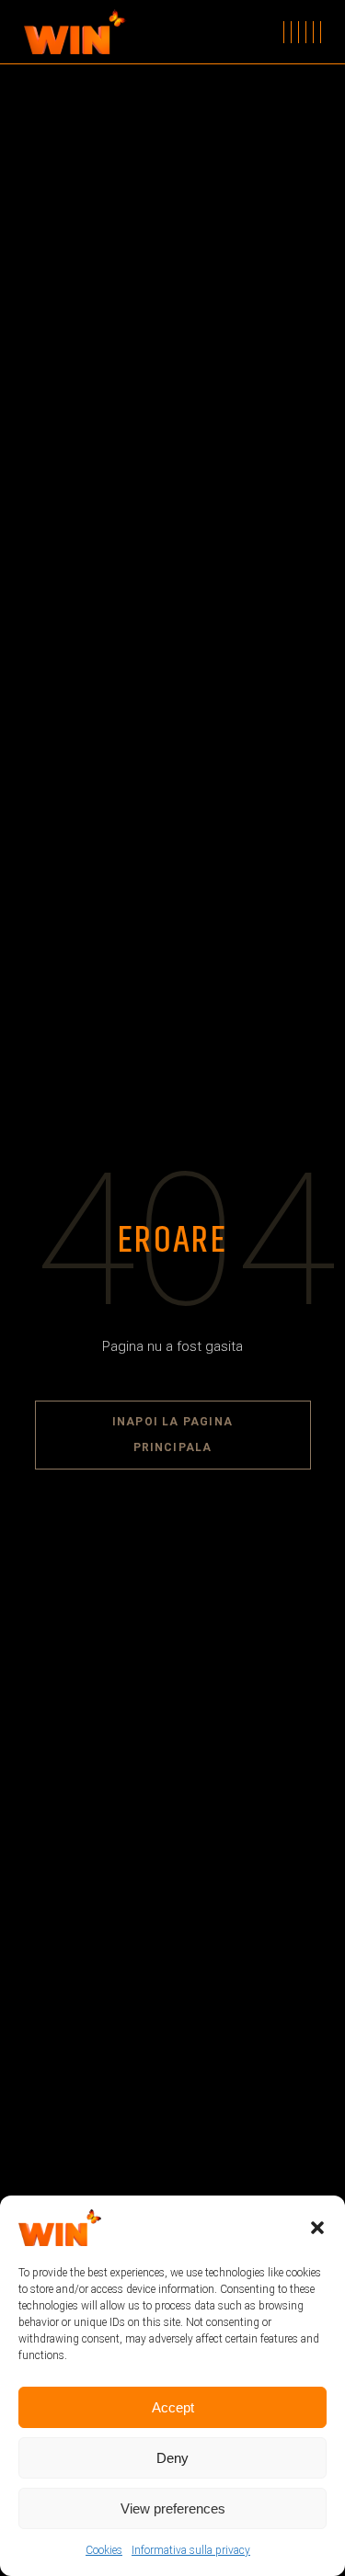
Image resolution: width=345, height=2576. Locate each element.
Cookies (104, 2550)
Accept (173, 2407)
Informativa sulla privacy (191, 2550)
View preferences (173, 2508)
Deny (172, 2458)
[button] (317, 2228)
